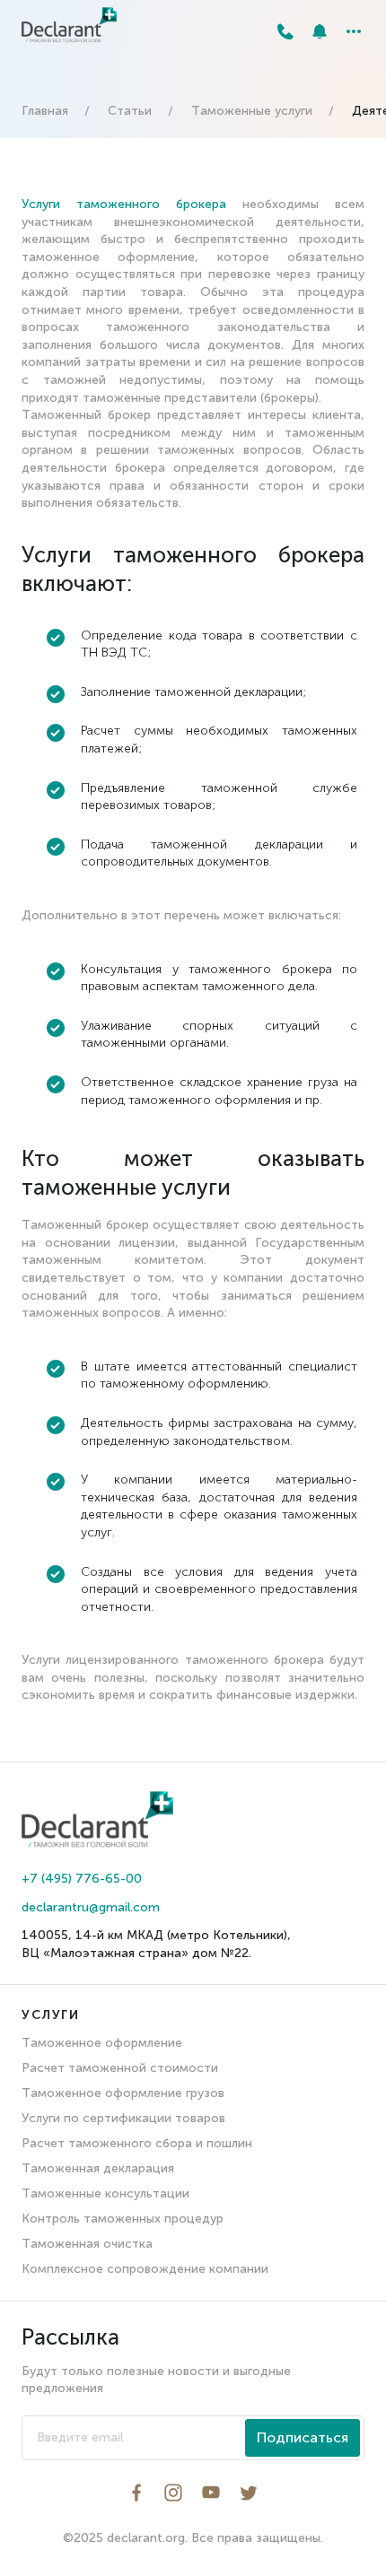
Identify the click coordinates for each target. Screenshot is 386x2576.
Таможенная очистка (87, 2244)
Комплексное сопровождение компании (145, 2269)
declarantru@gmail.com (91, 1907)
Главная (45, 111)
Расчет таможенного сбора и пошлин (137, 2143)
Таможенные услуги (252, 111)
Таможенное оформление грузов (123, 2093)
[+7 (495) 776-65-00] (285, 31)
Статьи (130, 111)
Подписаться (303, 2437)
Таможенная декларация (98, 2168)
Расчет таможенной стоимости (120, 2068)
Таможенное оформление (102, 2043)
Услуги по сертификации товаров (123, 2118)
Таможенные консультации (105, 2193)
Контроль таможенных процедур (123, 2219)
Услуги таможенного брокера (124, 204)
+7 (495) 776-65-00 (82, 1879)
